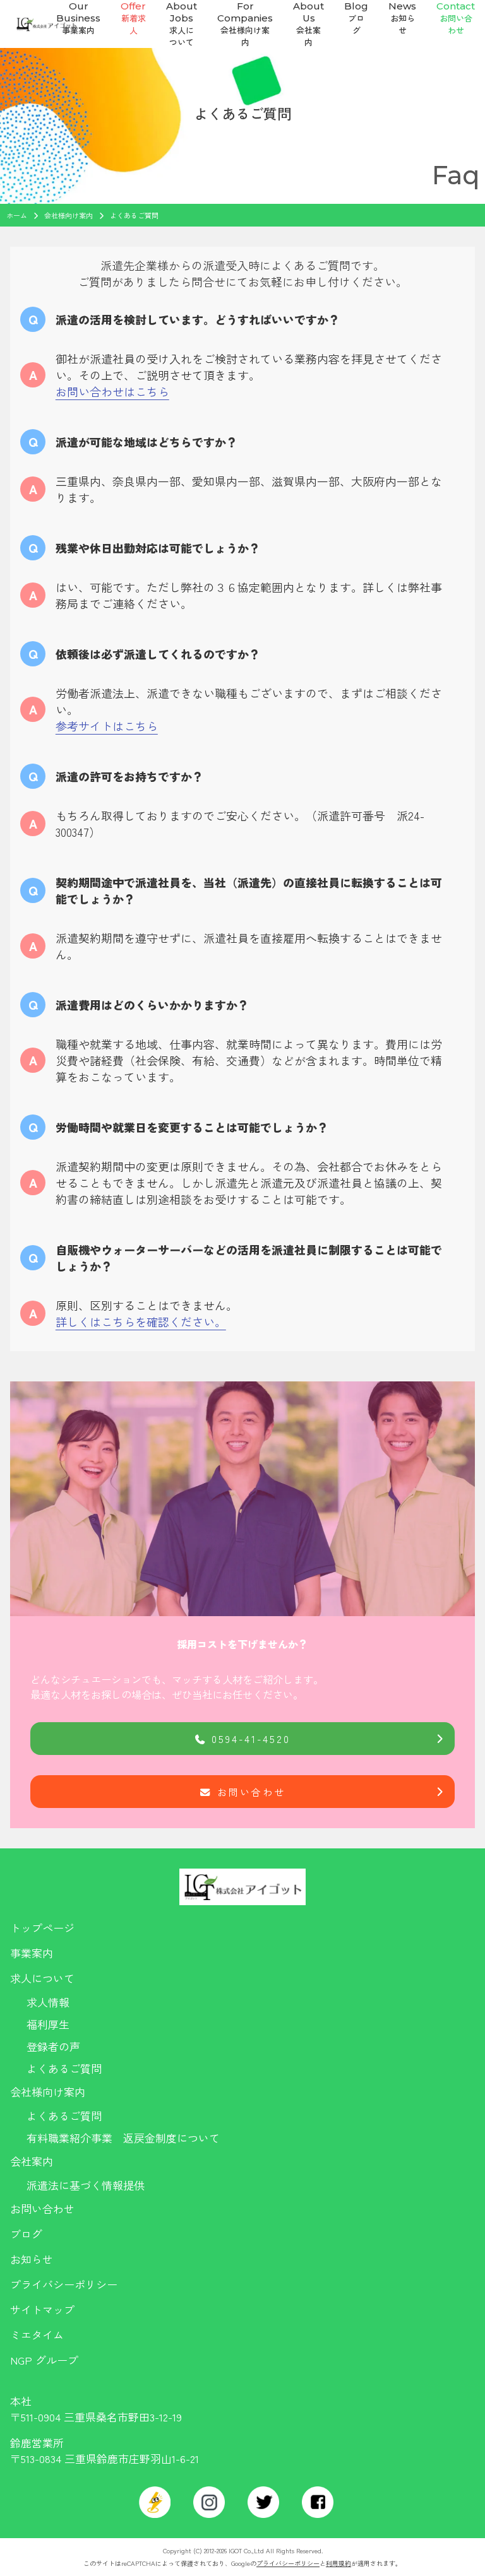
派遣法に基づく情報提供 (86, 2185)
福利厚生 (48, 2024)
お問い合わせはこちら (112, 391)
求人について (42, 1978)
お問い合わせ (251, 1792)
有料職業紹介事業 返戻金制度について (123, 2138)
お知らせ (32, 2259)
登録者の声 (53, 2046)
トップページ (42, 1928)
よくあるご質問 (64, 2068)
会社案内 (32, 2161)
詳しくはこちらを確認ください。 (141, 1321)
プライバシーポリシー (64, 2284)
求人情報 (48, 2002)
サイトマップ (42, 2309)
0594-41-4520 (251, 1739)
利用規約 (338, 2563)
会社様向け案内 (48, 2092)
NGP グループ (44, 2360)
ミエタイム (37, 2335)
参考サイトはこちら (107, 726)
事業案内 (32, 1953)
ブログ (26, 2234)
